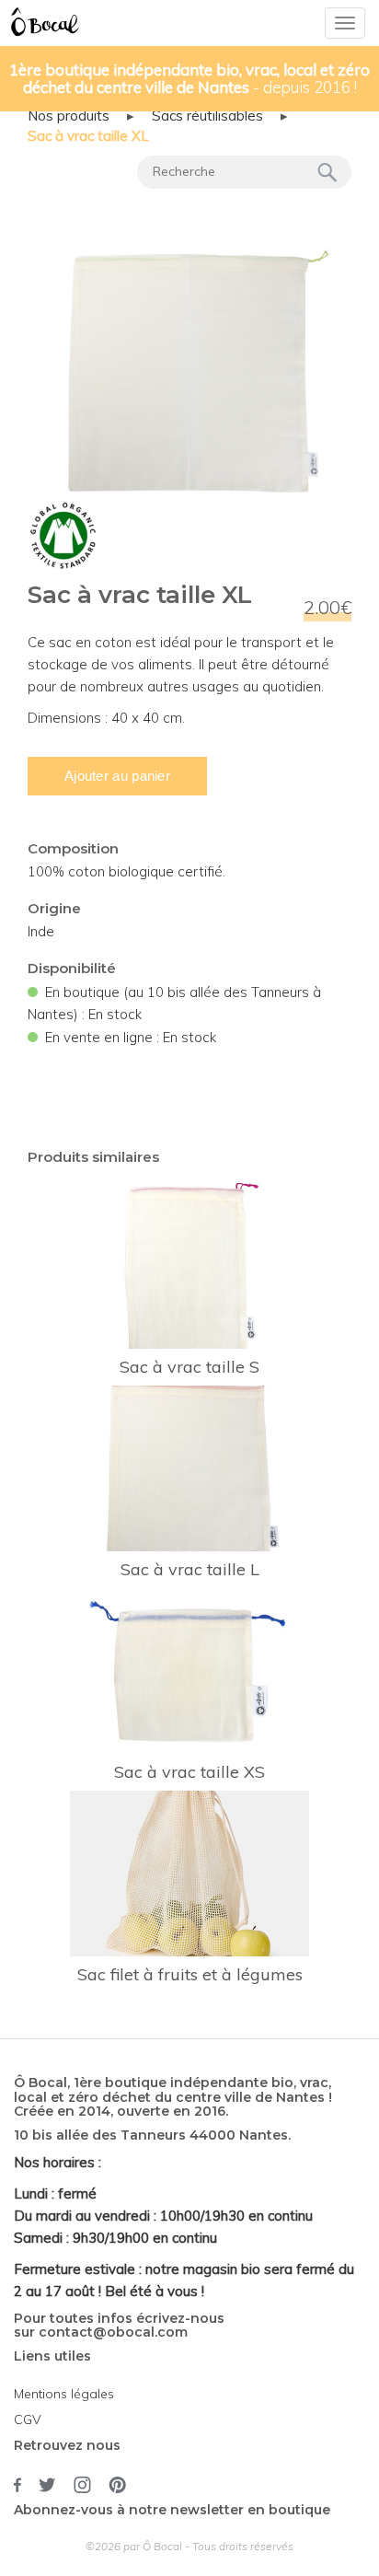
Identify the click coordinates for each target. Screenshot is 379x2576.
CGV (28, 2419)
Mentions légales (64, 2394)
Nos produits (69, 116)
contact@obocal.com (113, 2332)
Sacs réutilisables (207, 116)
